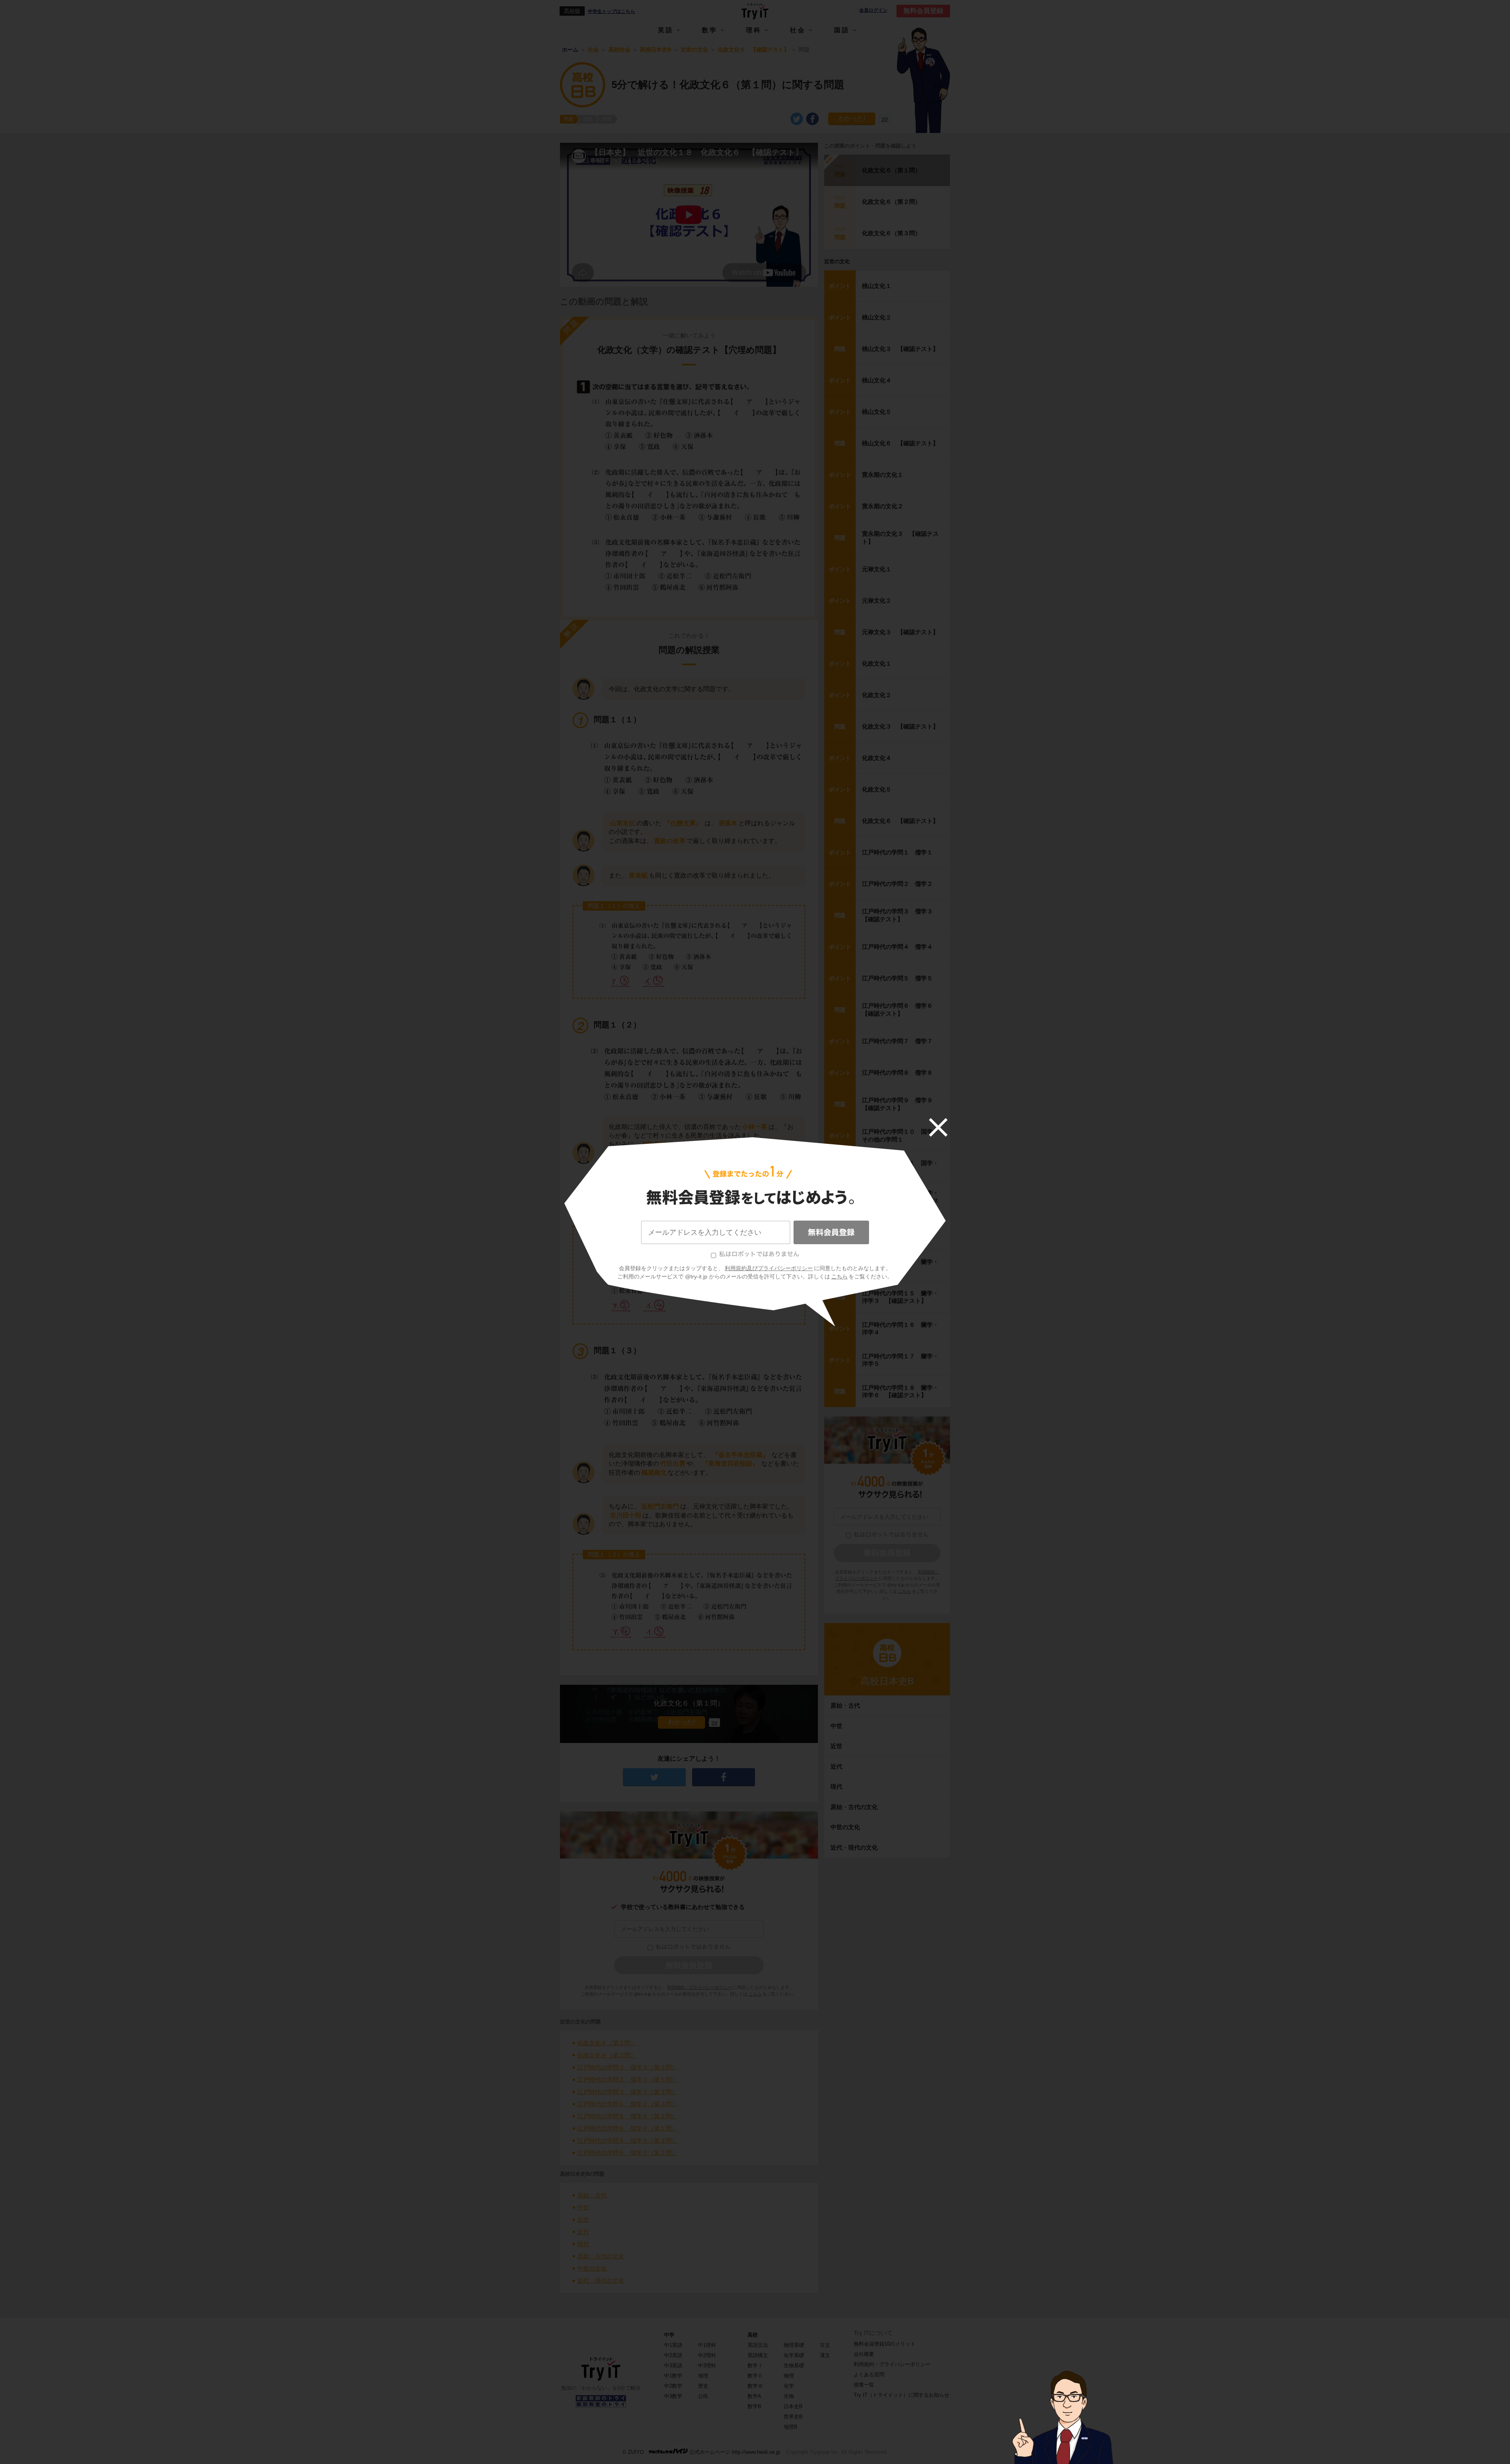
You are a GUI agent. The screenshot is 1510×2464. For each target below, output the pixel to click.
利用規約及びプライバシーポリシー (769, 1268)
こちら (840, 1276)
